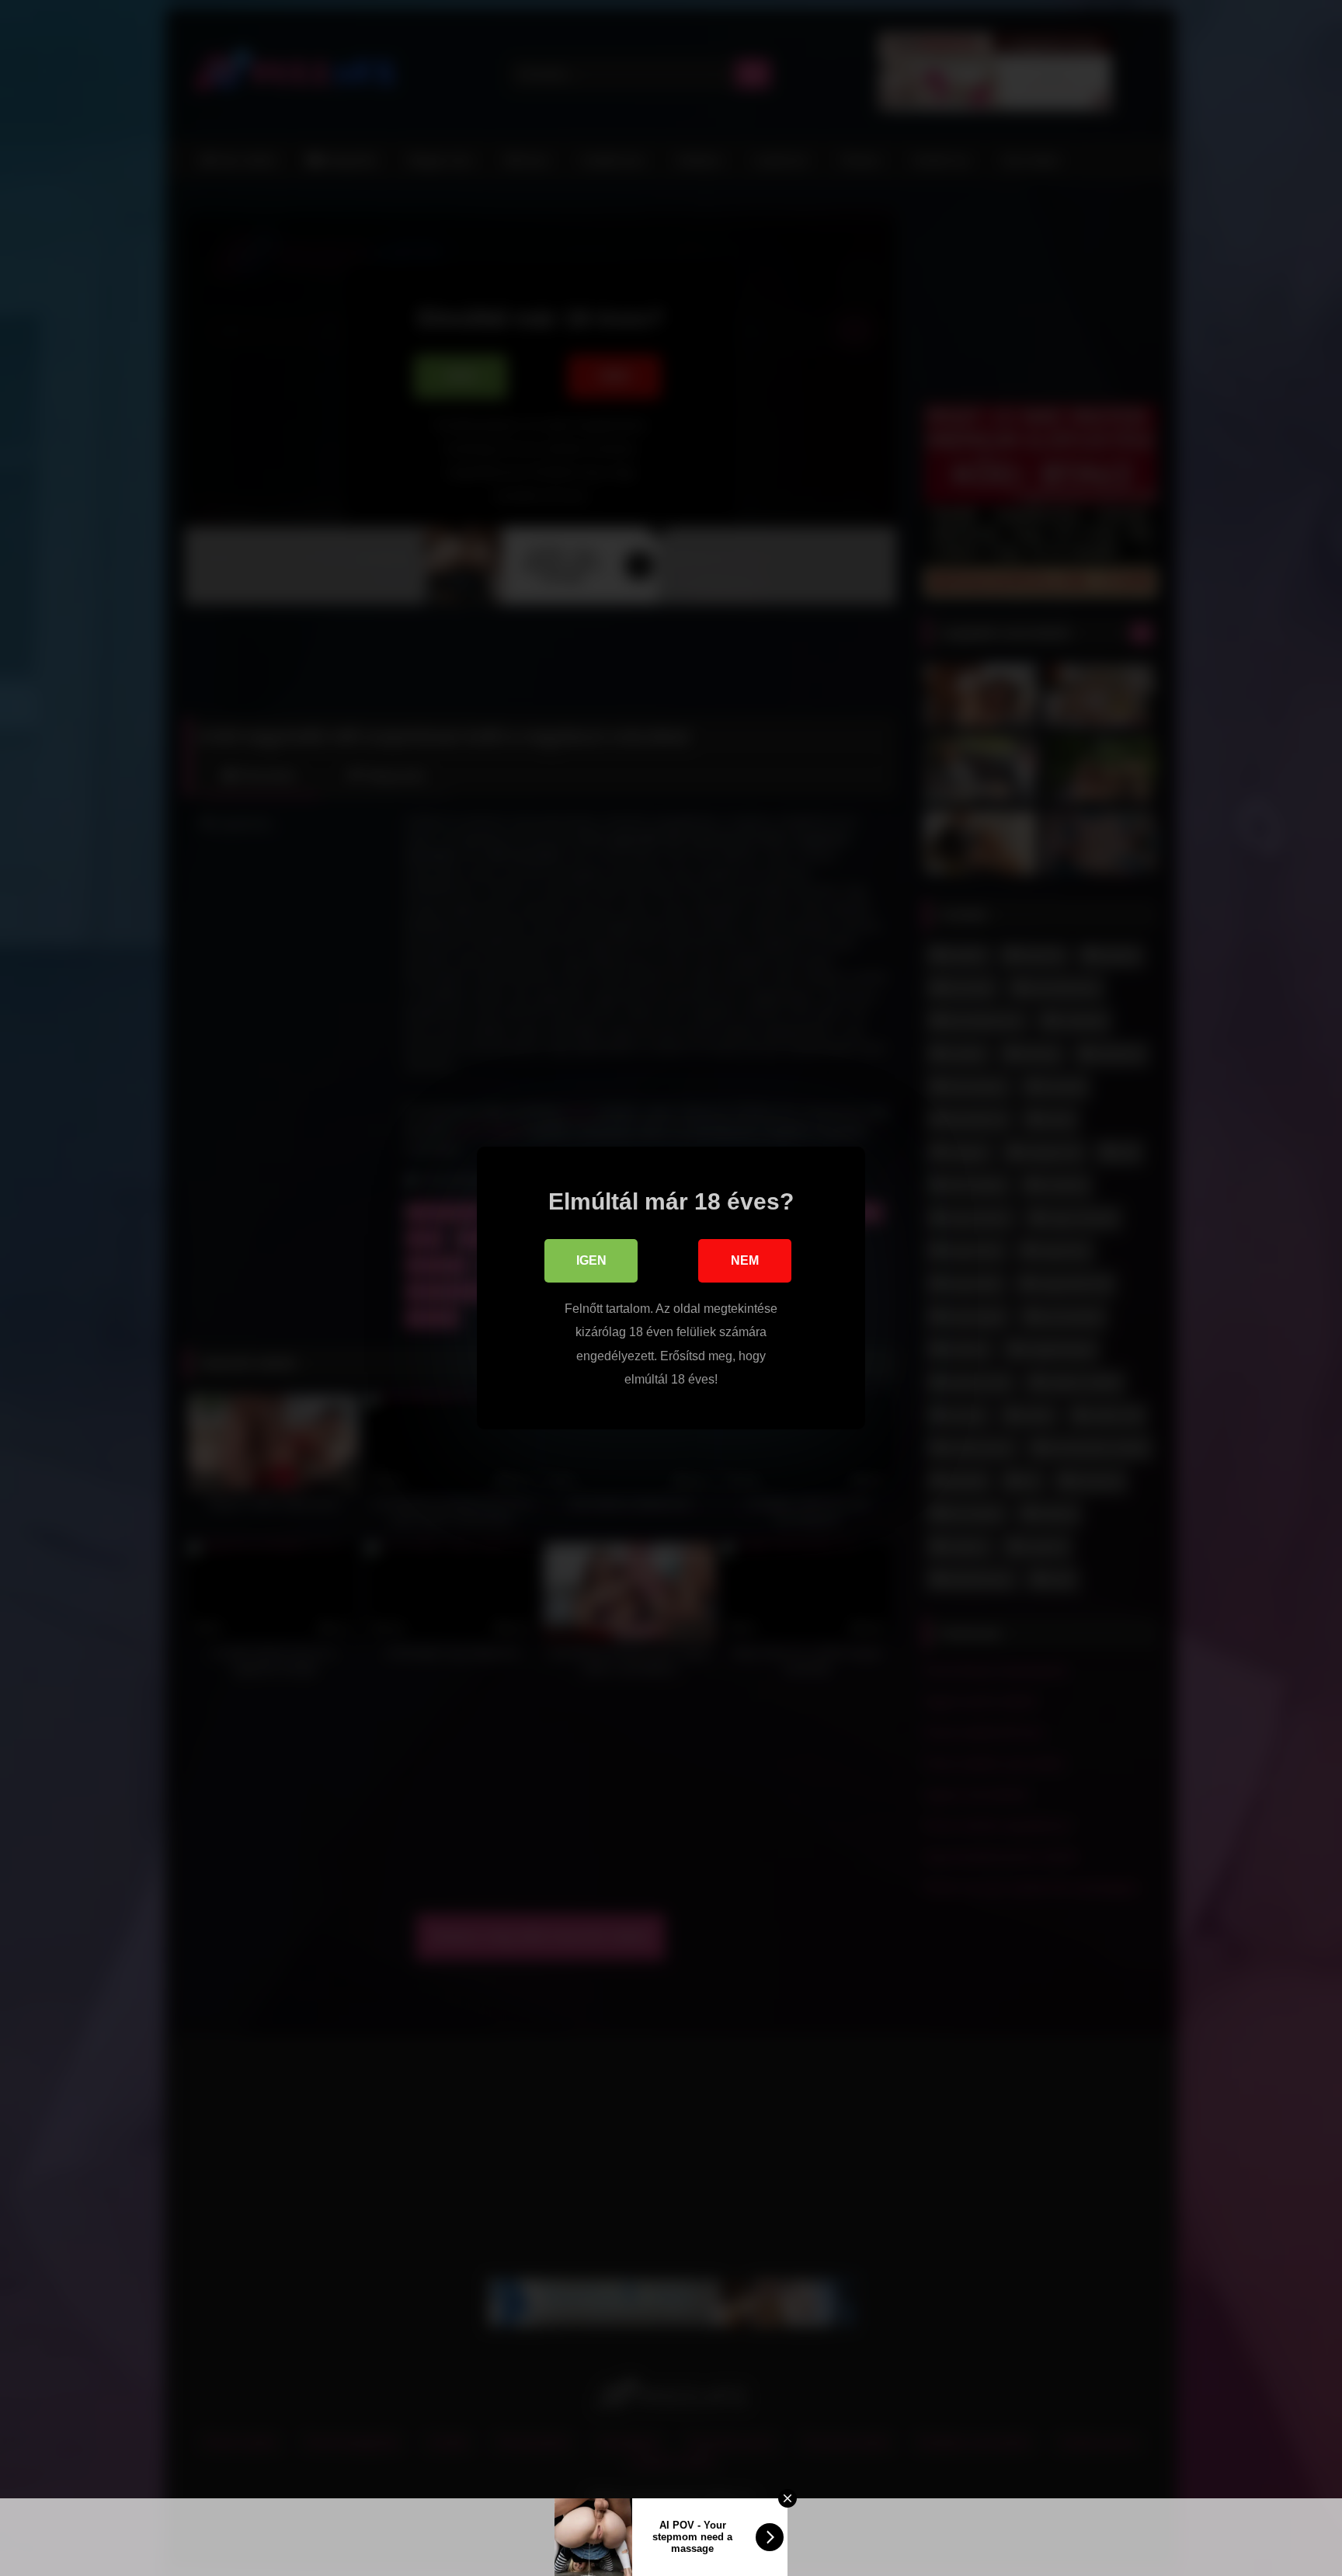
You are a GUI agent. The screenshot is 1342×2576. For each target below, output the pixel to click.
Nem (745, 1260)
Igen (591, 1260)
